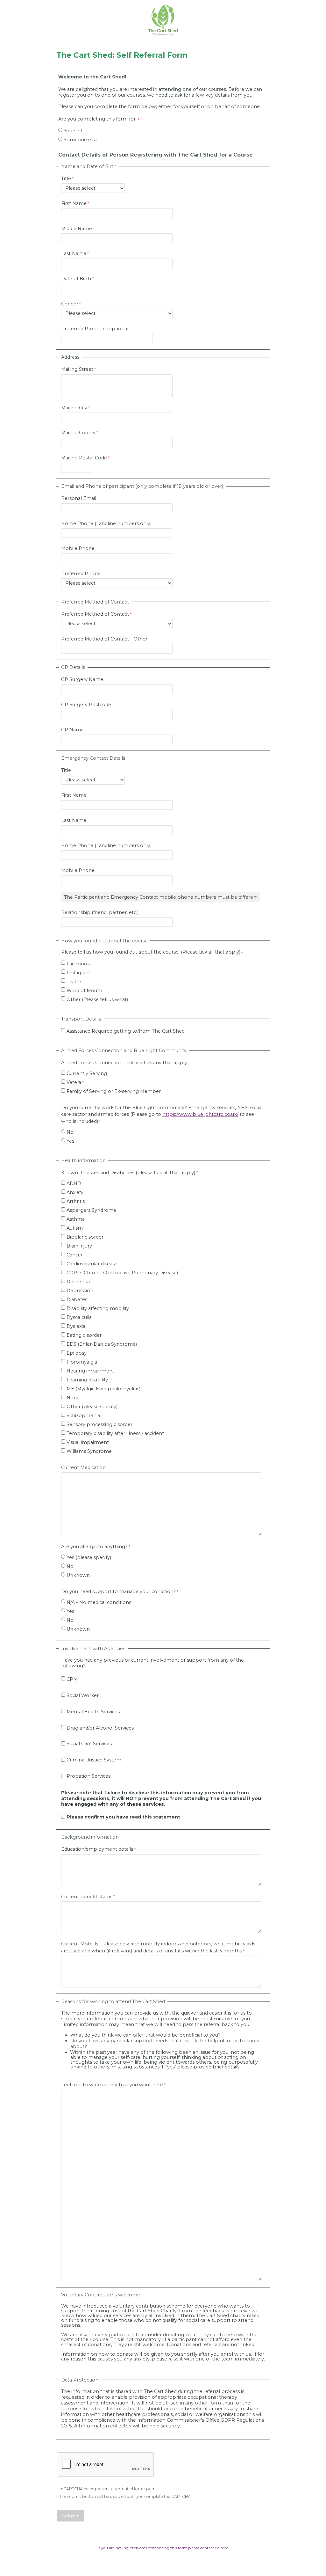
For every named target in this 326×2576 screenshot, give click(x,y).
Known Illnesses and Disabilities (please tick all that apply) (128, 1173)
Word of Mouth (84, 991)
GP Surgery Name (82, 679)
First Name (74, 203)
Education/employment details (97, 1849)
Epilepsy (77, 1353)
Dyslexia (76, 1326)
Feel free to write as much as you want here (112, 2085)
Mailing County (78, 433)
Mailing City (74, 408)
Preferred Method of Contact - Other (104, 639)
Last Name (74, 253)
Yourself (73, 131)
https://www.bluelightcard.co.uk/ (200, 1114)
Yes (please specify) (89, 1557)
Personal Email (79, 498)
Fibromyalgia (82, 1362)
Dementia (78, 1282)
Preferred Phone (81, 574)
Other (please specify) (92, 1407)
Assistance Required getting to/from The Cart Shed (126, 1031)
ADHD (74, 1183)
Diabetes (77, 1299)
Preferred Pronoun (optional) (95, 329)
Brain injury (79, 1246)
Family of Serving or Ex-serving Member (114, 1091)
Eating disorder (84, 1335)
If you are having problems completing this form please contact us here (163, 2548)
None (73, 1398)
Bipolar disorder (85, 1237)
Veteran (75, 1082)
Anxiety (75, 1192)
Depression (80, 1291)
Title (66, 179)
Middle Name (77, 229)
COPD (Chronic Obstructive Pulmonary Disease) (122, 1273)
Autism (75, 1228)
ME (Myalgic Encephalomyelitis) (103, 1389)
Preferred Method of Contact (95, 614)
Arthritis (76, 1201)
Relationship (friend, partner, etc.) (100, 912)
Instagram (78, 973)
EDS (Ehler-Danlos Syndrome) (102, 1344)
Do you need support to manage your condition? (118, 1592)
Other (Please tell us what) (97, 999)
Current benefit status (87, 1897)
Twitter (75, 982)
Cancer (75, 1255)
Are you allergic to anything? (94, 1547)
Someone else (81, 140)
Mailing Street (77, 369)
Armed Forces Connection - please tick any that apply (124, 1063)
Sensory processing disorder (99, 1424)
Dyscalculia (79, 1317)
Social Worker (83, 1695)
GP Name (72, 730)
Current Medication (83, 1467)
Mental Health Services (93, 1712)
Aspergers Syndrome (91, 1210)
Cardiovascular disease (92, 1264)
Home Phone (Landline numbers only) (106, 523)
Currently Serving (87, 1073)
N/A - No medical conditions (99, 1602)
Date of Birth (76, 279)
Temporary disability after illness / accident (115, 1433)
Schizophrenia (83, 1416)
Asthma (76, 1219)
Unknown (78, 1575)
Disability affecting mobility (98, 1308)
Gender (70, 304)
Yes (70, 1141)
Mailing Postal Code (84, 458)
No (70, 1132)
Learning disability (87, 1380)
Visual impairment (88, 1442)
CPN (72, 1679)
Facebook (78, 964)
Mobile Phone (78, 548)
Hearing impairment (90, 1371)
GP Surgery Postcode (86, 705)
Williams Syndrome (89, 1451)
